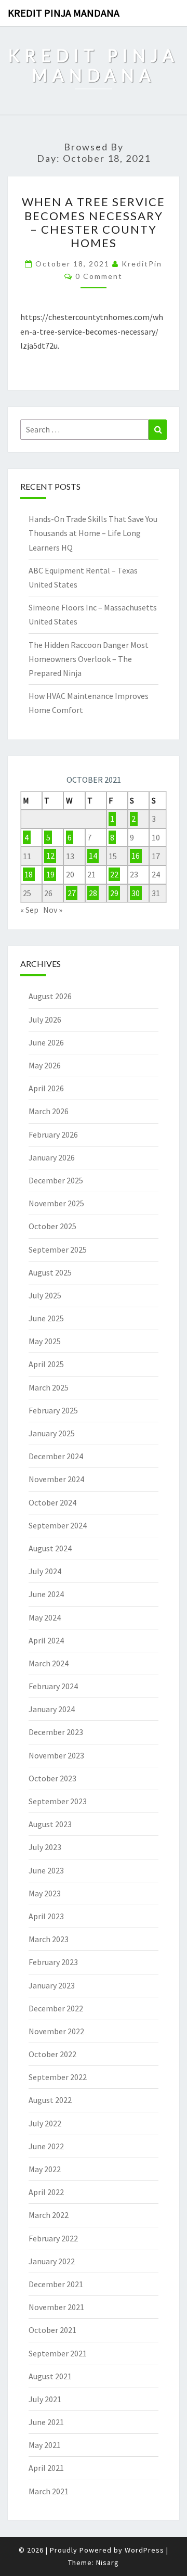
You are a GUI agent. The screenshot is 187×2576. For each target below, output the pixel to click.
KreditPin (142, 264)
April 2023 (46, 1916)
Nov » (53, 910)
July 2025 (45, 1295)
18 (29, 874)
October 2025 (52, 1226)
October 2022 (52, 2054)
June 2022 (46, 2146)
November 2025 (56, 1203)
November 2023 (56, 1755)
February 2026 (53, 1134)
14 (93, 856)
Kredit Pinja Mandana (64, 13)
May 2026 (45, 1065)
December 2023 (56, 1732)
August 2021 (50, 2376)
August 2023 (50, 1824)
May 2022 (45, 2169)
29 (114, 893)
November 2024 (56, 1479)
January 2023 (52, 1985)
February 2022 (53, 2238)
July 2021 (45, 2399)
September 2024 (58, 1525)
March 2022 (49, 2215)
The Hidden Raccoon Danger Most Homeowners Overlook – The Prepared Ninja (89, 659)
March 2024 (49, 1663)
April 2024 (46, 1640)
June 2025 (46, 1318)
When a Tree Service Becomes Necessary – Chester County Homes (94, 222)
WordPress (144, 2550)
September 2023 (58, 1801)
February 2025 (53, 1410)
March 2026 (49, 1111)
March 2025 (49, 1387)
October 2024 (52, 1502)
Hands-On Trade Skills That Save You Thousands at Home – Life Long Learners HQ (93, 533)
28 (93, 893)
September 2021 (58, 2353)
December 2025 (56, 1180)
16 (136, 856)
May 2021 (45, 2445)
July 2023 (45, 1847)
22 (114, 874)
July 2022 (45, 2123)
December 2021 (56, 2284)
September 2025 (58, 1249)
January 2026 (52, 1157)
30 (136, 893)
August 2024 (50, 1548)
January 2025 (52, 1433)
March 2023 (49, 1939)
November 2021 (56, 2307)
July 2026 (45, 1019)
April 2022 (46, 2192)
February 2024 (53, 1686)
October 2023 (52, 1778)
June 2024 (46, 1594)
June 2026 (46, 1042)
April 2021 (46, 2468)
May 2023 (45, 1893)
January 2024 (52, 1709)
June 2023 (46, 1870)
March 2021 (49, 2491)
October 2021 (52, 2330)
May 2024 (45, 1617)
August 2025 (50, 1272)
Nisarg (108, 2562)
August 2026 (50, 996)
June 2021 (46, 2422)
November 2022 (56, 2031)
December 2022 (56, 2008)
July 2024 (45, 1571)
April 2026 (46, 1088)
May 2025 (45, 1341)
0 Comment (99, 276)
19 (50, 874)
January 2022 (52, 2261)
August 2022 (50, 2100)
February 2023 (53, 1962)
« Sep (29, 910)
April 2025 (46, 1364)
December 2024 (56, 1456)
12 (50, 856)
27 (72, 893)
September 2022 (58, 2077)
